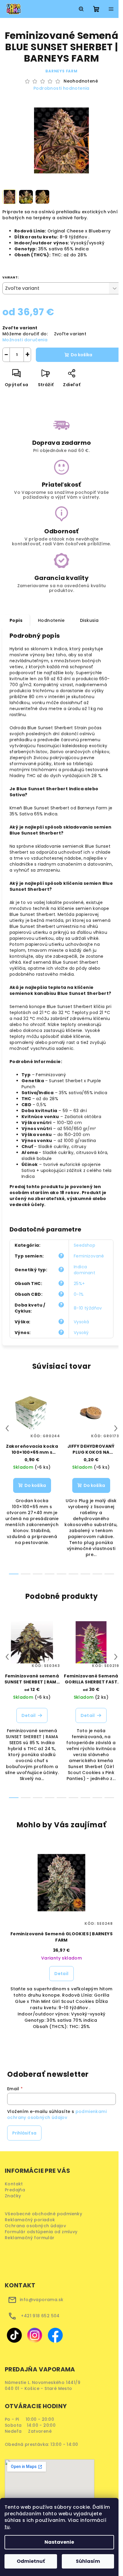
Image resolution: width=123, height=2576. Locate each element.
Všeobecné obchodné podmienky (45, 2214)
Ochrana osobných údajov (37, 2226)
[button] (61, 1988)
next (116, 1428)
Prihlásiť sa (24, 2133)
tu (7, 2527)
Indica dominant (84, 1270)
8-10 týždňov (88, 1308)
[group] (61, 1944)
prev (7, 1428)
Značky (13, 2196)
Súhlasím (88, 2561)
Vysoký (81, 1333)
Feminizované (89, 1256)
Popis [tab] (16, 620)
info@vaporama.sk (41, 2300)
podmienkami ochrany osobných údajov (57, 2114)
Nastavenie (59, 2542)
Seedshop (84, 1245)
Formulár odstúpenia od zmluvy (43, 2232)
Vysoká (81, 1322)
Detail (29, 1715)
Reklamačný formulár (32, 2238)
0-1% (79, 1294)
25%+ (79, 1284)
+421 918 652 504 (40, 2316)
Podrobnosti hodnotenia (61, 88)
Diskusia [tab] (89, 620)
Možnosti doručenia (25, 340)
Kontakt (14, 2184)
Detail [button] (61, 1974)
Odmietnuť (31, 2561)
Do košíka (82, 355)
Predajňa (15, 2190)
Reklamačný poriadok (32, 2220)
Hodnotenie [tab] (51, 620)
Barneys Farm (61, 71)
